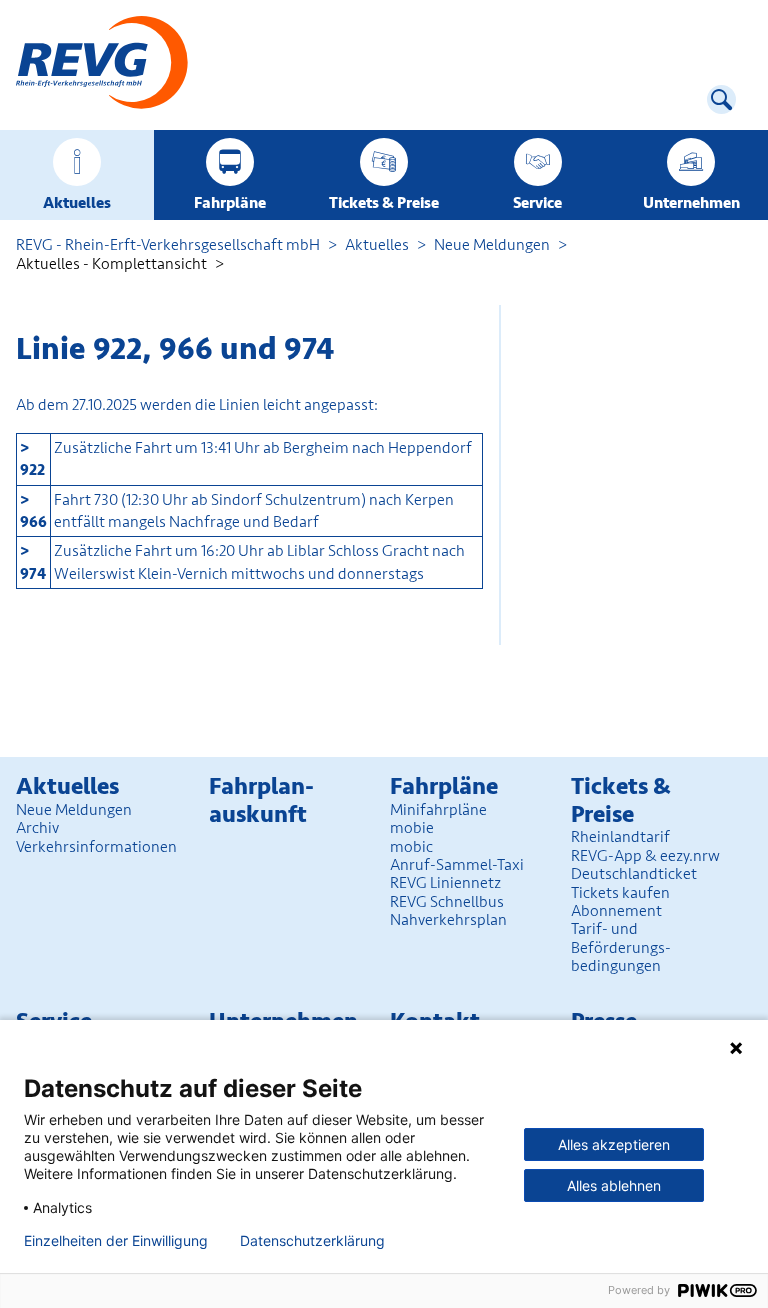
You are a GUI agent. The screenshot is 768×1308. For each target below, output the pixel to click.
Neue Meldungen (492, 245)
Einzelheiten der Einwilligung (116, 1241)
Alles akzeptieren (614, 1144)
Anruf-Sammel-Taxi (457, 865)
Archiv (37, 828)
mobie (412, 828)
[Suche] (721, 99)
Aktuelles (77, 203)
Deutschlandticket (634, 874)
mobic (411, 847)
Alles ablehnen (614, 1185)
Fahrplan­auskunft (261, 800)
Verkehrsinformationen (96, 847)
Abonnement (616, 911)
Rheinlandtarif (620, 837)
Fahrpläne (230, 203)
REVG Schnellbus (447, 902)
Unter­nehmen (691, 203)
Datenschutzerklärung (312, 1241)
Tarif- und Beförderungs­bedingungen (621, 947)
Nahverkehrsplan (448, 920)
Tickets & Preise (384, 203)
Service (537, 203)
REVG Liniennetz (445, 883)
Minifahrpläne (438, 810)
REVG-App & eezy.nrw (645, 856)
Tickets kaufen (620, 893)
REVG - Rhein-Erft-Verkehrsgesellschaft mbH (168, 245)
